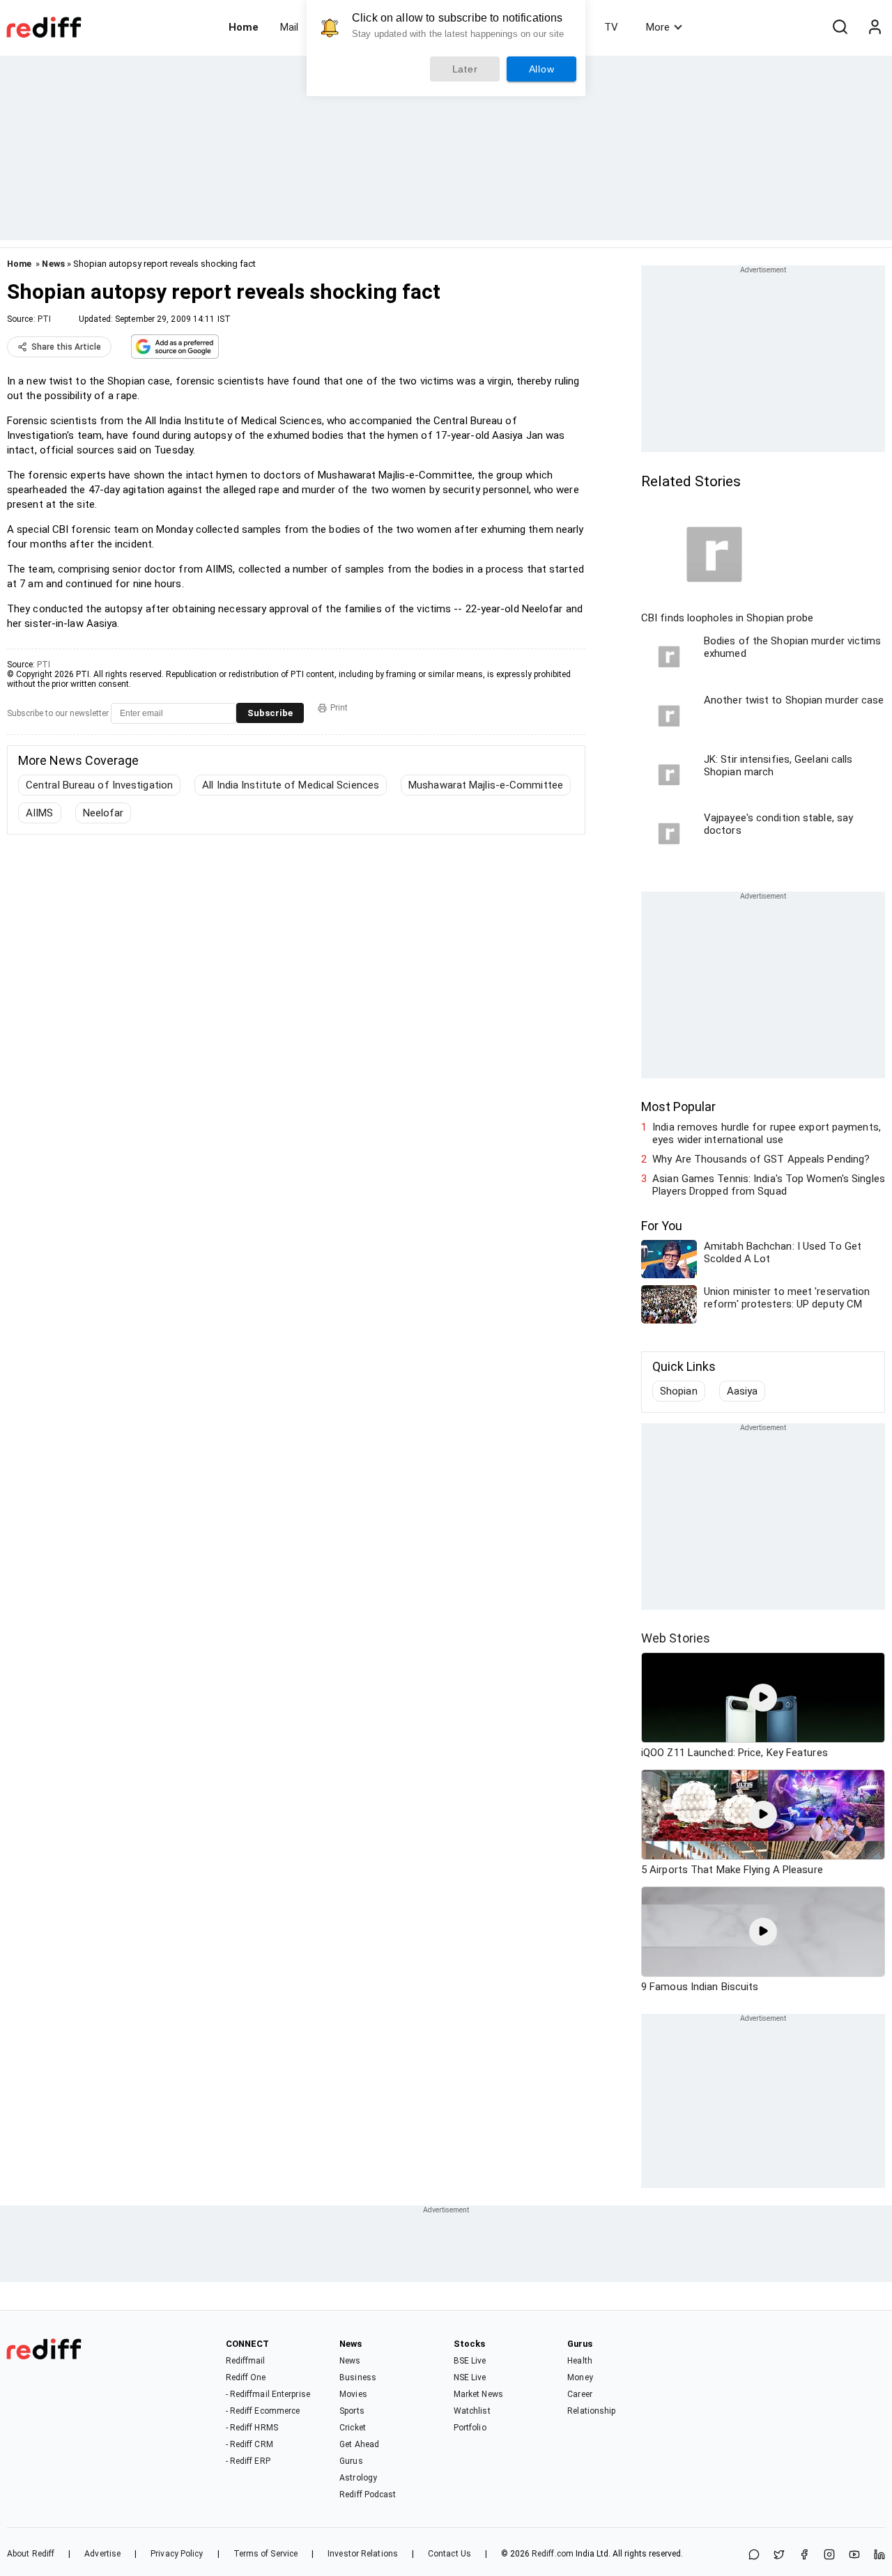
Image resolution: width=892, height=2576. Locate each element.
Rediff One (246, 2377)
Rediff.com (553, 2554)
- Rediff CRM (249, 2444)
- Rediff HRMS (252, 2428)
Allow (542, 69)
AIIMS (40, 813)
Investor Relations (363, 2554)
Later (465, 69)
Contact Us (449, 2554)
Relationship (591, 2411)
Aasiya (743, 1391)
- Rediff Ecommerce (263, 2411)
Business (358, 2377)
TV (611, 27)
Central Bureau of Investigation (99, 785)
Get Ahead (359, 2444)
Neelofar (103, 813)
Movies (353, 2394)
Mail (289, 27)
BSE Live (470, 2361)
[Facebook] (804, 2555)
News (53, 264)
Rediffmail (246, 2361)
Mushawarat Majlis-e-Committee (486, 785)
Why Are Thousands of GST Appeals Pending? (761, 1159)
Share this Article (66, 347)
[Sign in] (875, 27)
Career (580, 2394)
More (658, 27)
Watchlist (472, 2411)
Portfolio (470, 2428)
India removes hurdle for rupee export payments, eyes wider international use (767, 1133)
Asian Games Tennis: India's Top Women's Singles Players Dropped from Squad (769, 1185)
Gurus (351, 2461)
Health (580, 2361)
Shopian (679, 1391)
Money (580, 2377)
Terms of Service (266, 2554)
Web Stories (676, 1638)
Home (244, 27)
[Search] (840, 27)
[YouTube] (854, 2555)
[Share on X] (779, 2555)
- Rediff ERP (248, 2461)
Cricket (353, 2428)
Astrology (358, 2478)
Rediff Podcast (368, 2494)
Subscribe (270, 713)
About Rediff (31, 2554)
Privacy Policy (177, 2554)
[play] (763, 1698)
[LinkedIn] (879, 2555)
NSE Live (470, 2377)
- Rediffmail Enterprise (268, 2394)
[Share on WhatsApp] (754, 2555)
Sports (352, 2411)
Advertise (102, 2554)
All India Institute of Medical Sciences (291, 785)
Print (339, 708)
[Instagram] (829, 2555)
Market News (478, 2394)
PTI (44, 319)
